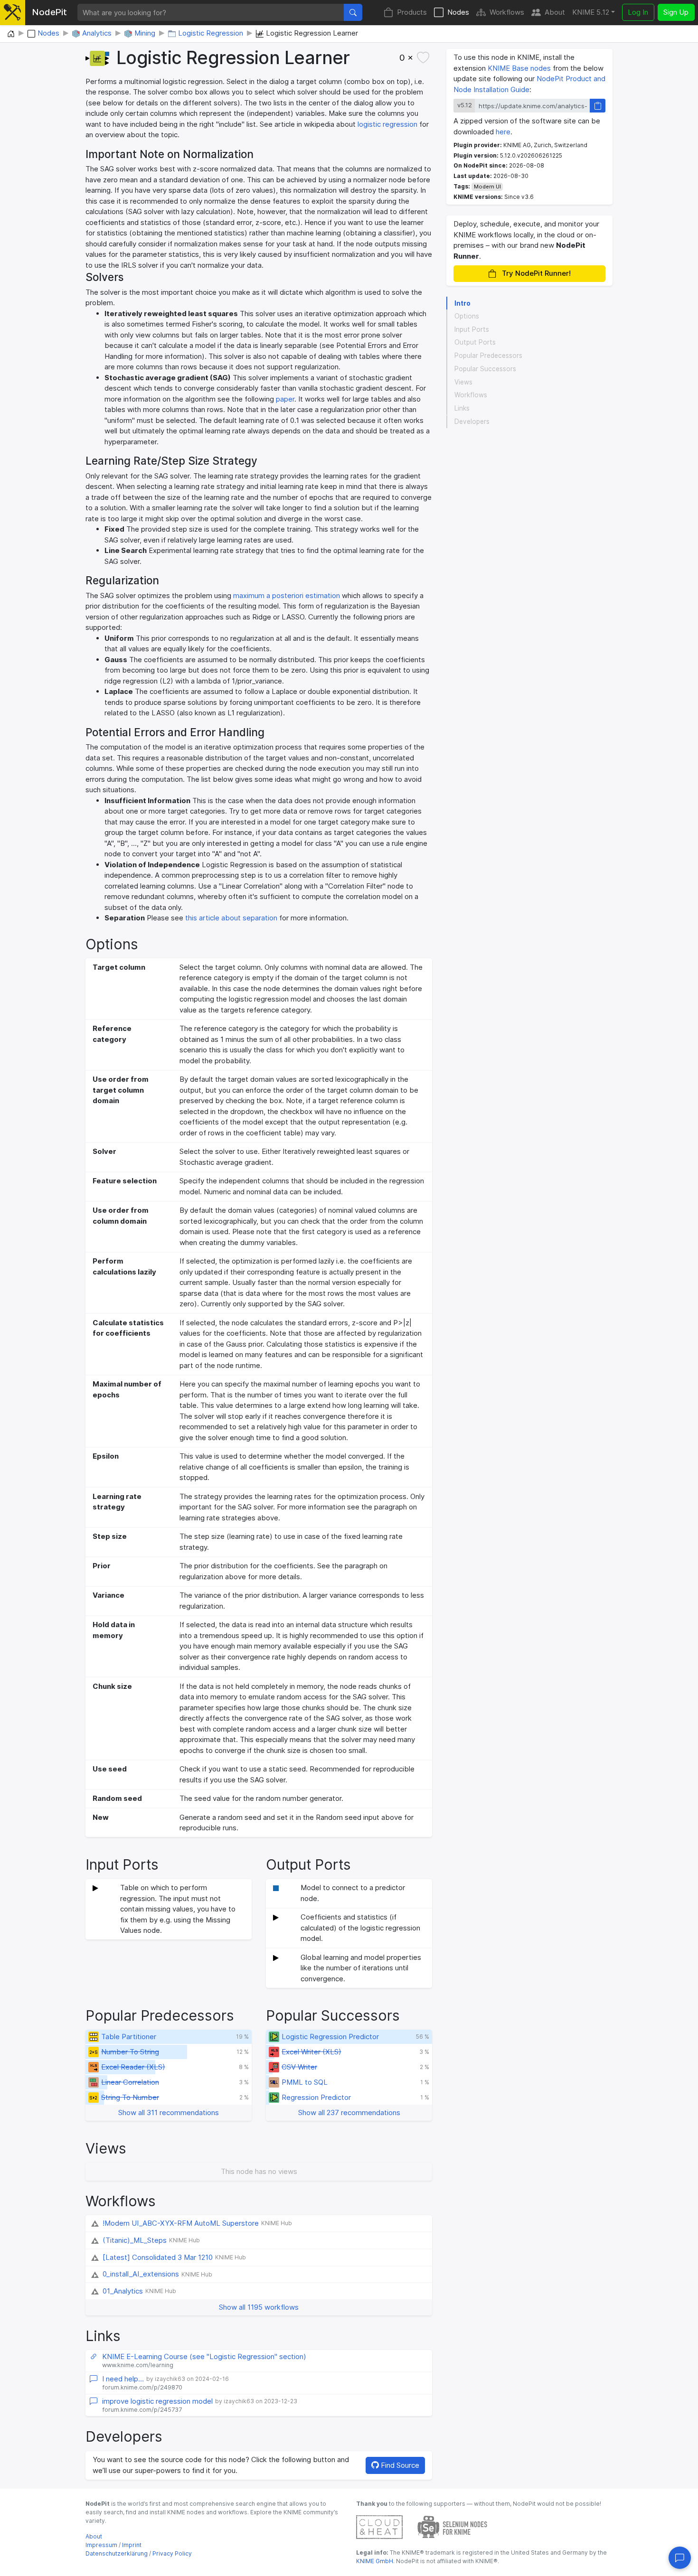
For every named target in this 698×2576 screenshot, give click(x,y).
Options (467, 316)
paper (285, 399)
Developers (472, 422)
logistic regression (387, 124)
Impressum (101, 2545)
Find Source (399, 2465)
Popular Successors (485, 369)
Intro (462, 303)
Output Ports (475, 343)
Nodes (458, 12)
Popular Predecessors (488, 356)
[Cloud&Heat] (379, 2526)
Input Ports (472, 329)
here (503, 132)
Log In (638, 12)
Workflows (507, 12)
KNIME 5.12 (591, 12)
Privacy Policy (172, 2553)
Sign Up (676, 12)
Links (462, 409)
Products (412, 12)
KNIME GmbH (375, 2561)
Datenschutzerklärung (117, 2553)
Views (463, 382)
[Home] (11, 34)
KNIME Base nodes (519, 68)
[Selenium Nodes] (453, 2526)
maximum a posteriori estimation (287, 595)
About (555, 12)
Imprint (132, 2545)
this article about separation (231, 918)
